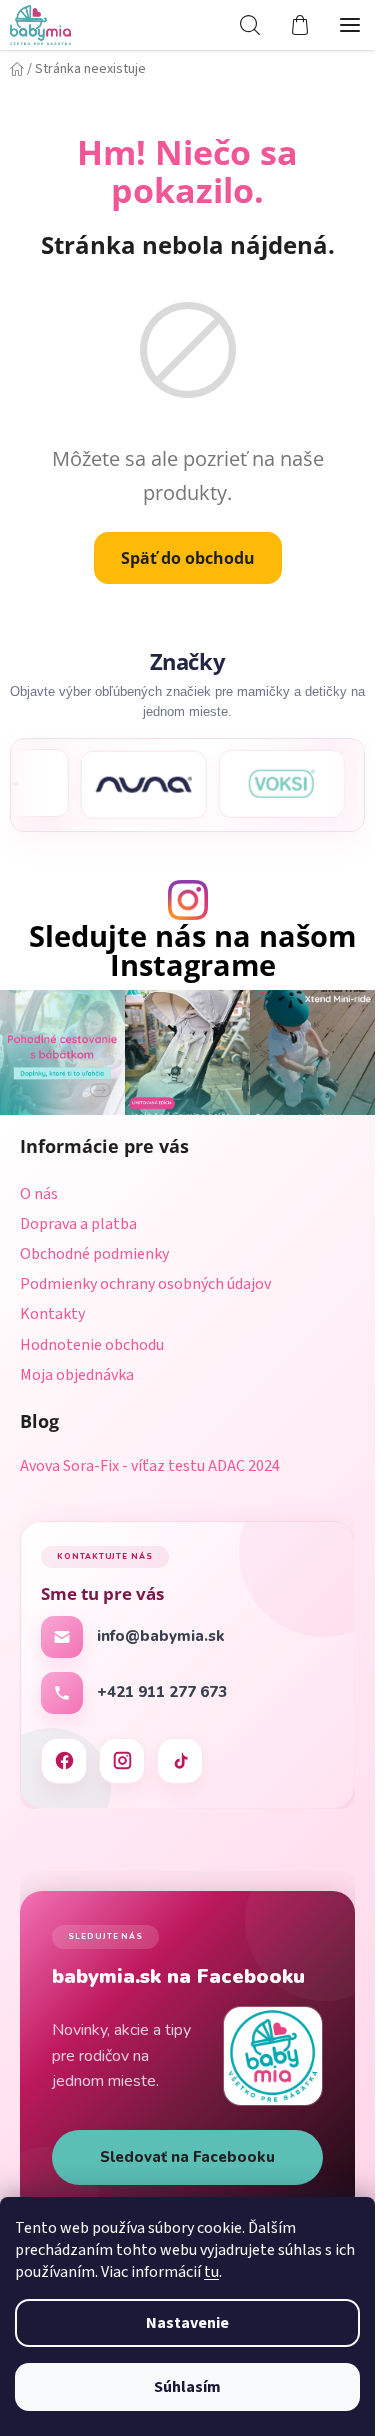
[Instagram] (122, 1761)
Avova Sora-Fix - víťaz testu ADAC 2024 (150, 1467)
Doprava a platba (78, 1224)
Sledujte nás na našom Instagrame (192, 951)
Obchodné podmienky (94, 1254)
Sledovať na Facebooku (187, 2157)
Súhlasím (187, 2387)
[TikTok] (180, 1761)
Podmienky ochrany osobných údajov (145, 1284)
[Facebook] (64, 1761)
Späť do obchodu (188, 558)
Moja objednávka (77, 1375)
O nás (39, 1194)
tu (211, 2272)
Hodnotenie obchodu (92, 1345)
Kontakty (52, 1314)
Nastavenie (187, 2323)
